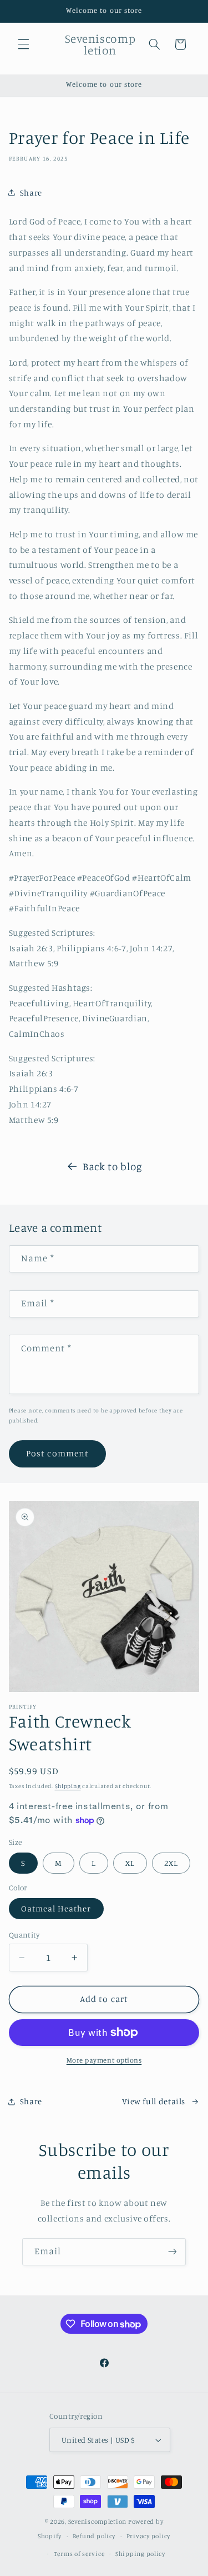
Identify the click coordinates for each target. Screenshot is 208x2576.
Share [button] (31, 193)
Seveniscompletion (98, 2522)
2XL (171, 1863)
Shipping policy (140, 2554)
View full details (154, 2101)
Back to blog (113, 1166)
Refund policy (94, 2536)
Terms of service (79, 2554)
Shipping (68, 1786)
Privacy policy (148, 2536)
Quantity (24, 1935)
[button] (23, 44)
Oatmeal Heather (56, 1908)
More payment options (104, 2060)
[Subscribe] (173, 2252)
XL (130, 1863)
